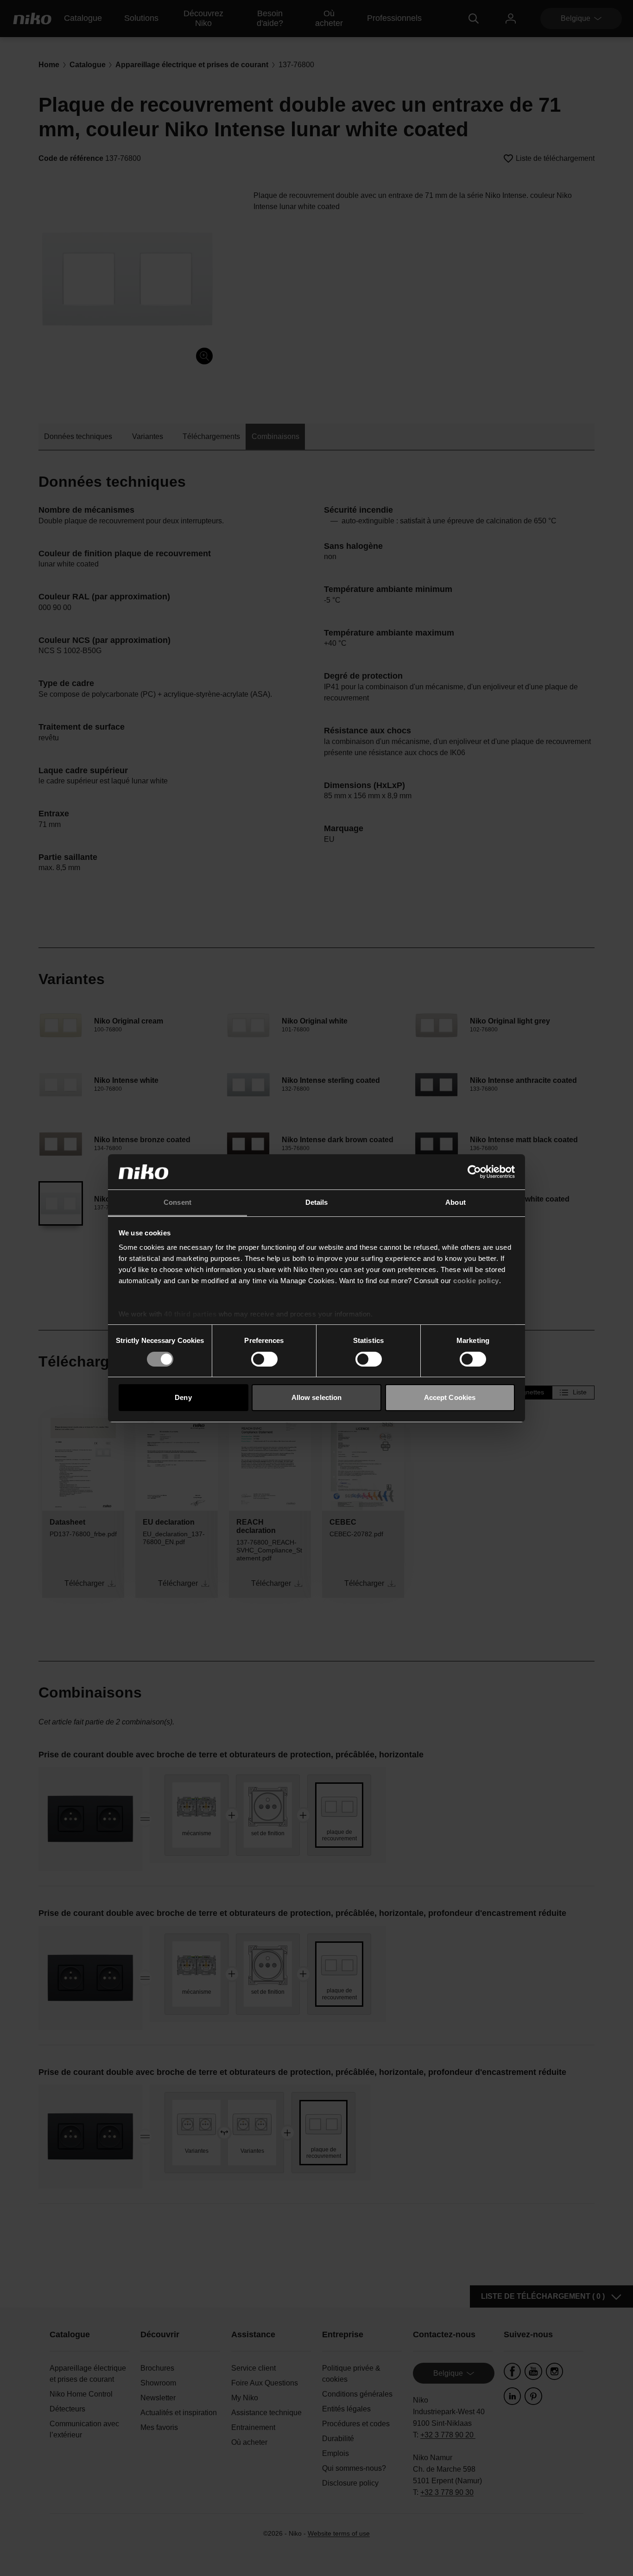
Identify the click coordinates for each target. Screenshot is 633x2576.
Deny (183, 1397)
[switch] (264, 1359)
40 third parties (190, 1314)
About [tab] (456, 1202)
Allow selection (317, 1397)
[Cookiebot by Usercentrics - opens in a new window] (474, 1172)
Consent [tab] (177, 1202)
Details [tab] (317, 1202)
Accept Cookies (450, 1397)
